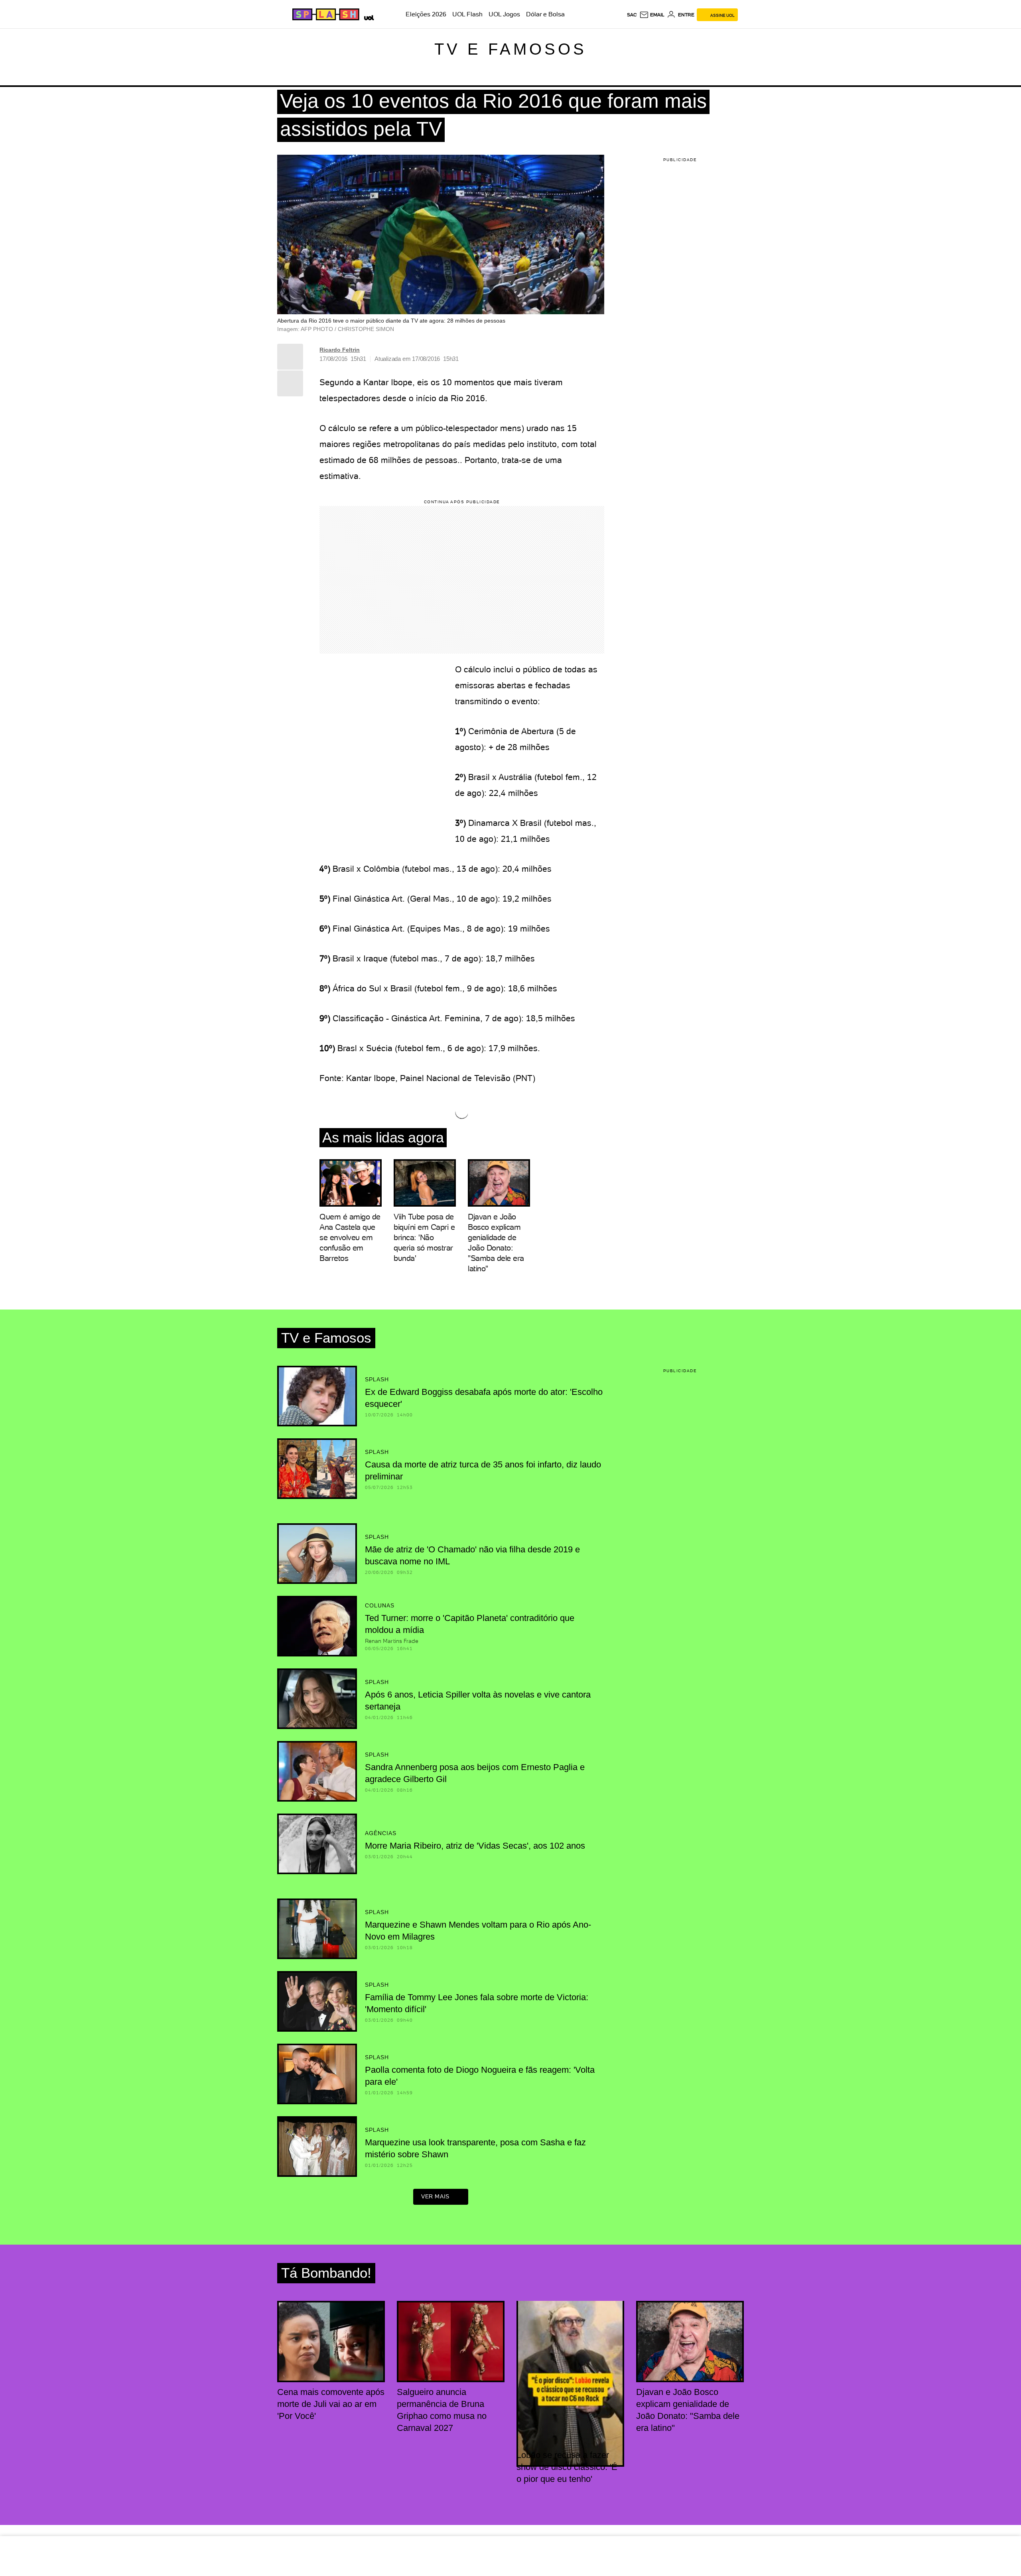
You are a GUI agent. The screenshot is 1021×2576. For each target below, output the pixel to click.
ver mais (435, 2196)
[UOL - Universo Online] (368, 17)
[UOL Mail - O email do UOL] (652, 15)
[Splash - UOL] (325, 14)
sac (632, 15)
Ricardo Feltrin (340, 350)
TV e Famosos (510, 49)
